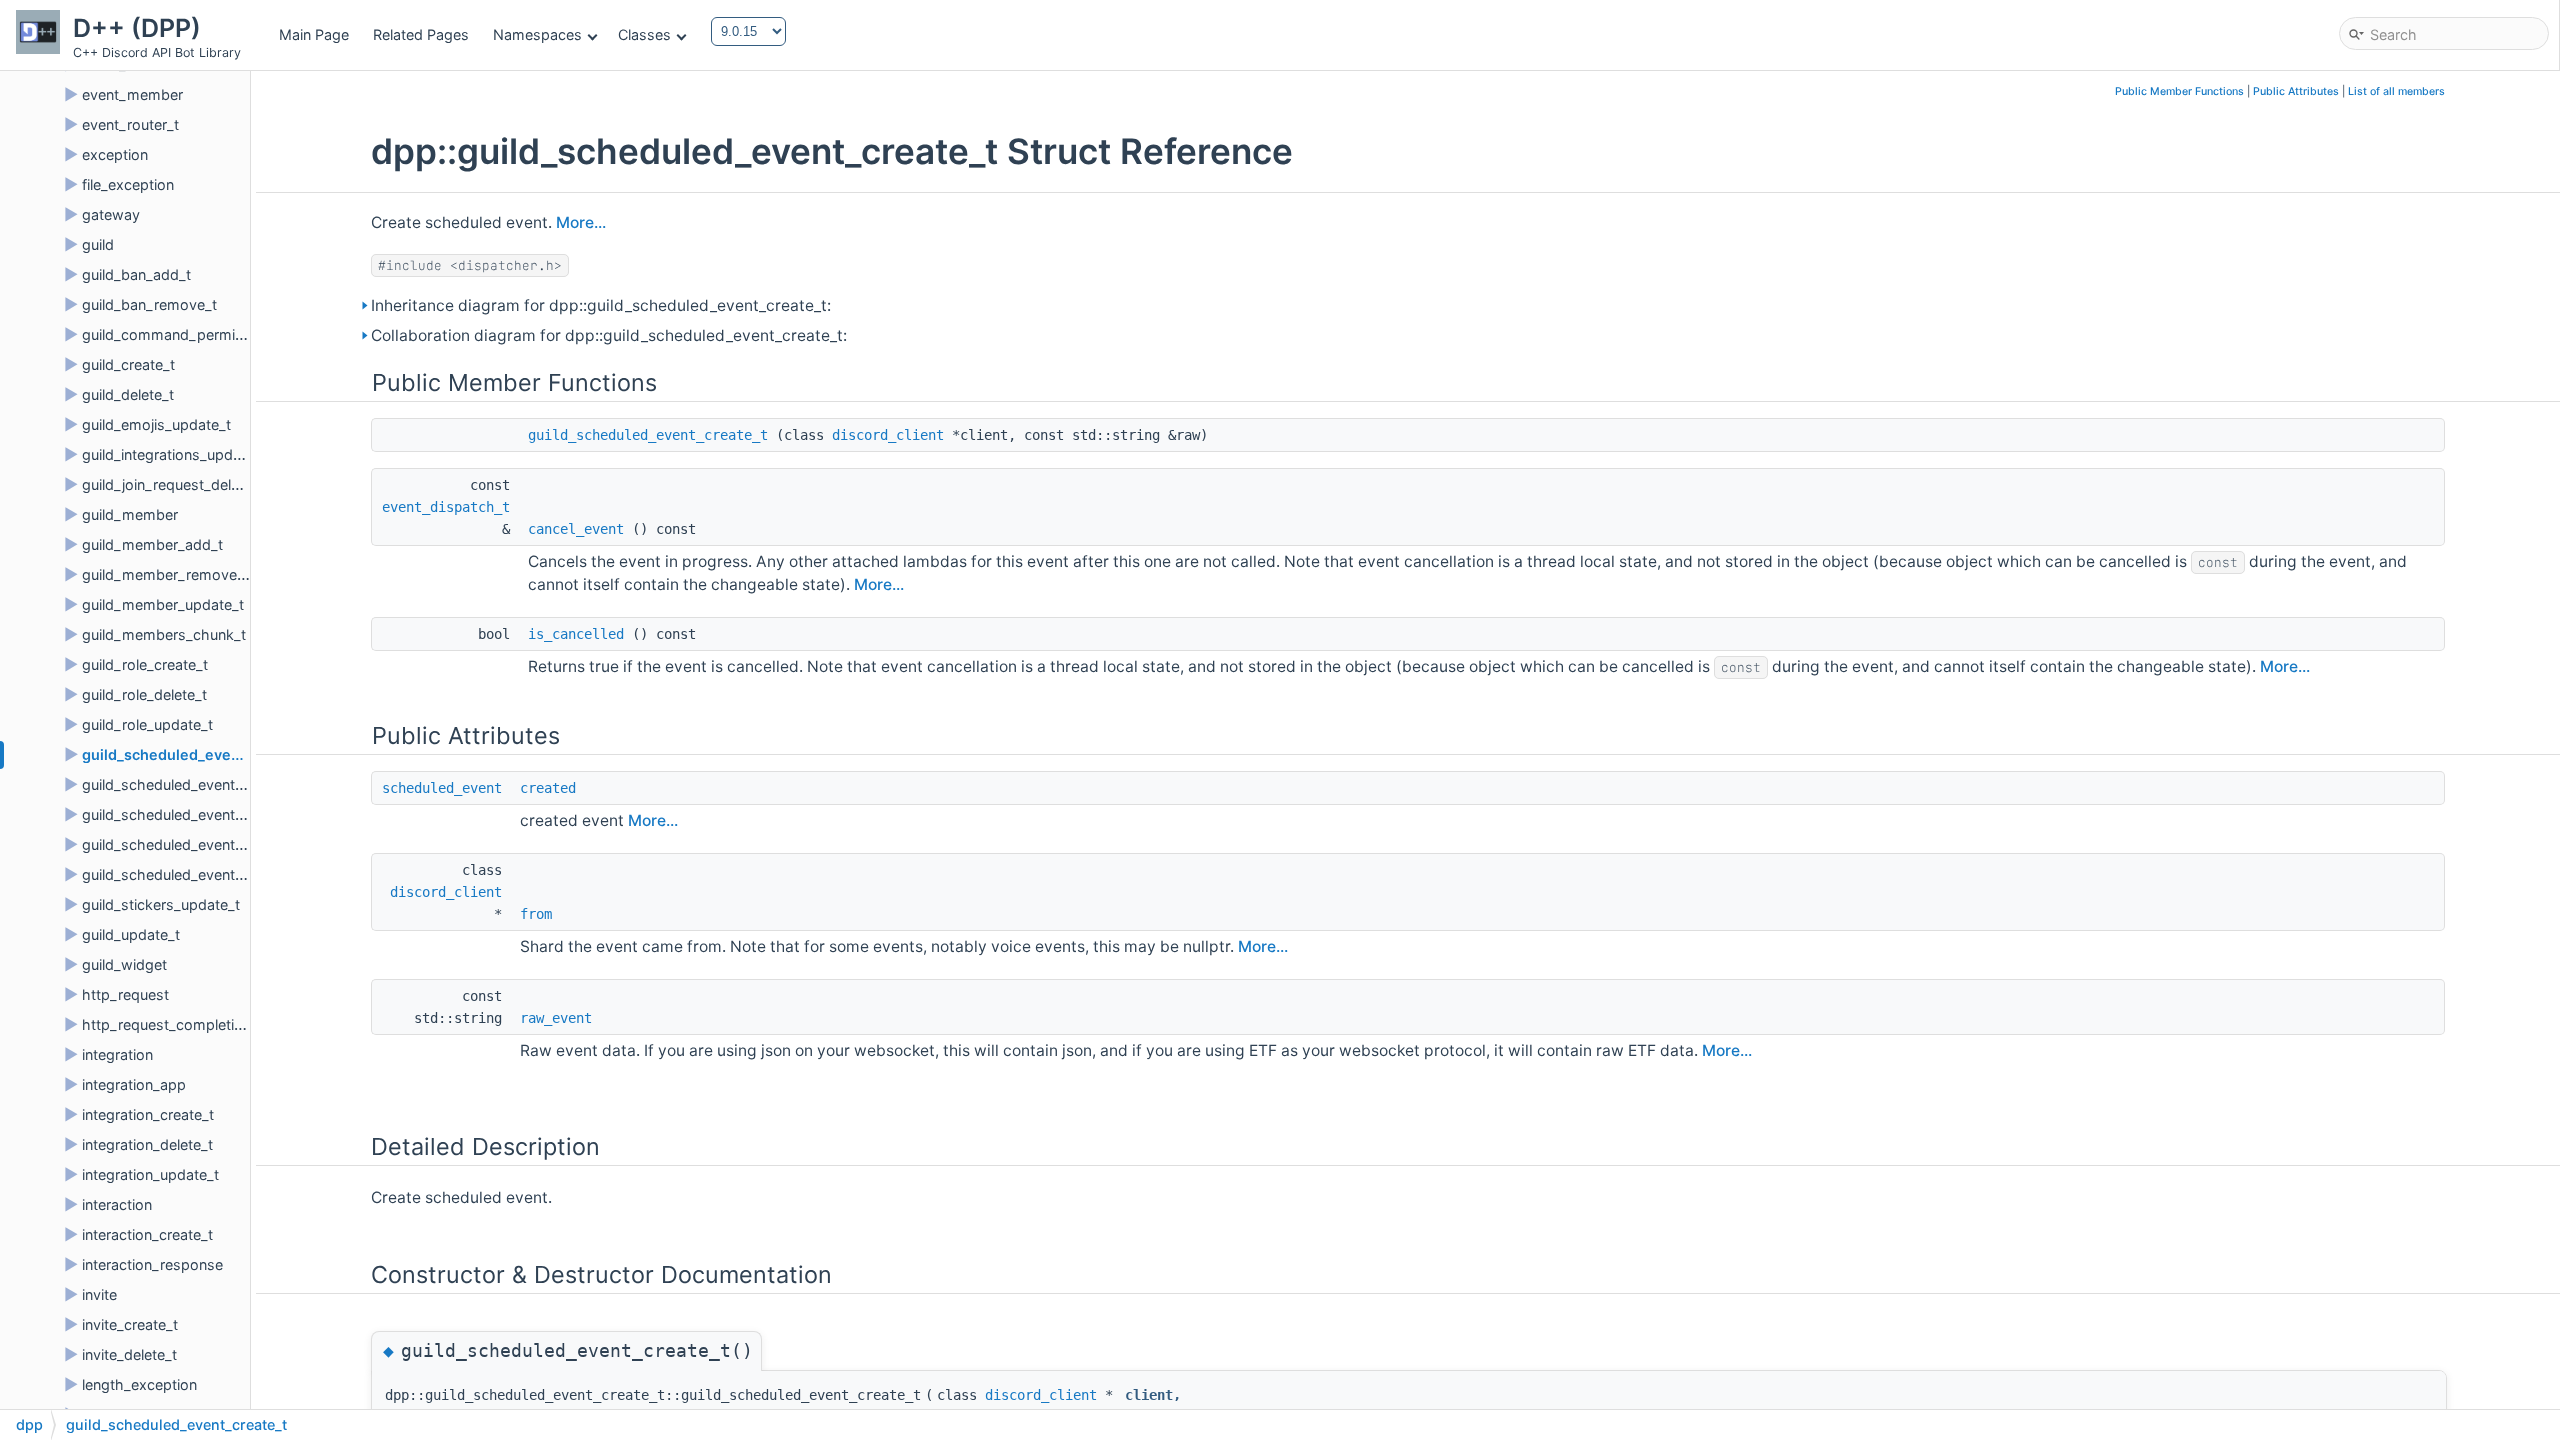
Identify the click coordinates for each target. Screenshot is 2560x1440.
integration (117, 1054)
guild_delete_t (128, 394)
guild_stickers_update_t (161, 904)
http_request (125, 994)
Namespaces (537, 34)
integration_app (134, 1084)
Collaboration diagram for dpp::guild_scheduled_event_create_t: (609, 335)
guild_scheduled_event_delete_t (188, 784)
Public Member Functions (2179, 91)
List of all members (2396, 91)
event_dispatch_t (446, 507)
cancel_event (576, 529)
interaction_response (152, 1264)
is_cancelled (576, 634)
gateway (111, 214)
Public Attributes (2296, 91)
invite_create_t (130, 1324)
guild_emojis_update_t (156, 424)
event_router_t (130, 124)
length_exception (139, 1384)
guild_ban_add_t (136, 274)
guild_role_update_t (147, 724)
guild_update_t (131, 934)
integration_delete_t (147, 1144)
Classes (644, 34)
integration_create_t (148, 1114)
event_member (132, 94)
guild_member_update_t (163, 604)
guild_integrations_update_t (174, 454)
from (536, 914)
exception (115, 154)
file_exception (128, 184)
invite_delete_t (129, 1354)
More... (581, 222)
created (548, 788)
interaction (117, 1204)
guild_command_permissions (180, 334)
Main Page (314, 34)
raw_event (556, 1018)
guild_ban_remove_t (149, 304)
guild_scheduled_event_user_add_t (199, 844)
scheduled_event (442, 788)
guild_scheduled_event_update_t (191, 814)
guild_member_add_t (152, 544)
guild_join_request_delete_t (173, 484)
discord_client (888, 435)
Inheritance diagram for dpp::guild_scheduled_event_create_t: (601, 305)
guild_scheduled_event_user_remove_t (212, 874)
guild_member (130, 514)
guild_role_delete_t (144, 694)
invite (99, 1294)
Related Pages (421, 34)
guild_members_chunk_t (164, 634)
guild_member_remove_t (165, 574)
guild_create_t (128, 364)
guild (98, 244)
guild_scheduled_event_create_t (195, 754)
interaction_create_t (147, 1234)
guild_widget (124, 964)
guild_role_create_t (145, 664)
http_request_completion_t (172, 1024)
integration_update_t (150, 1174)
